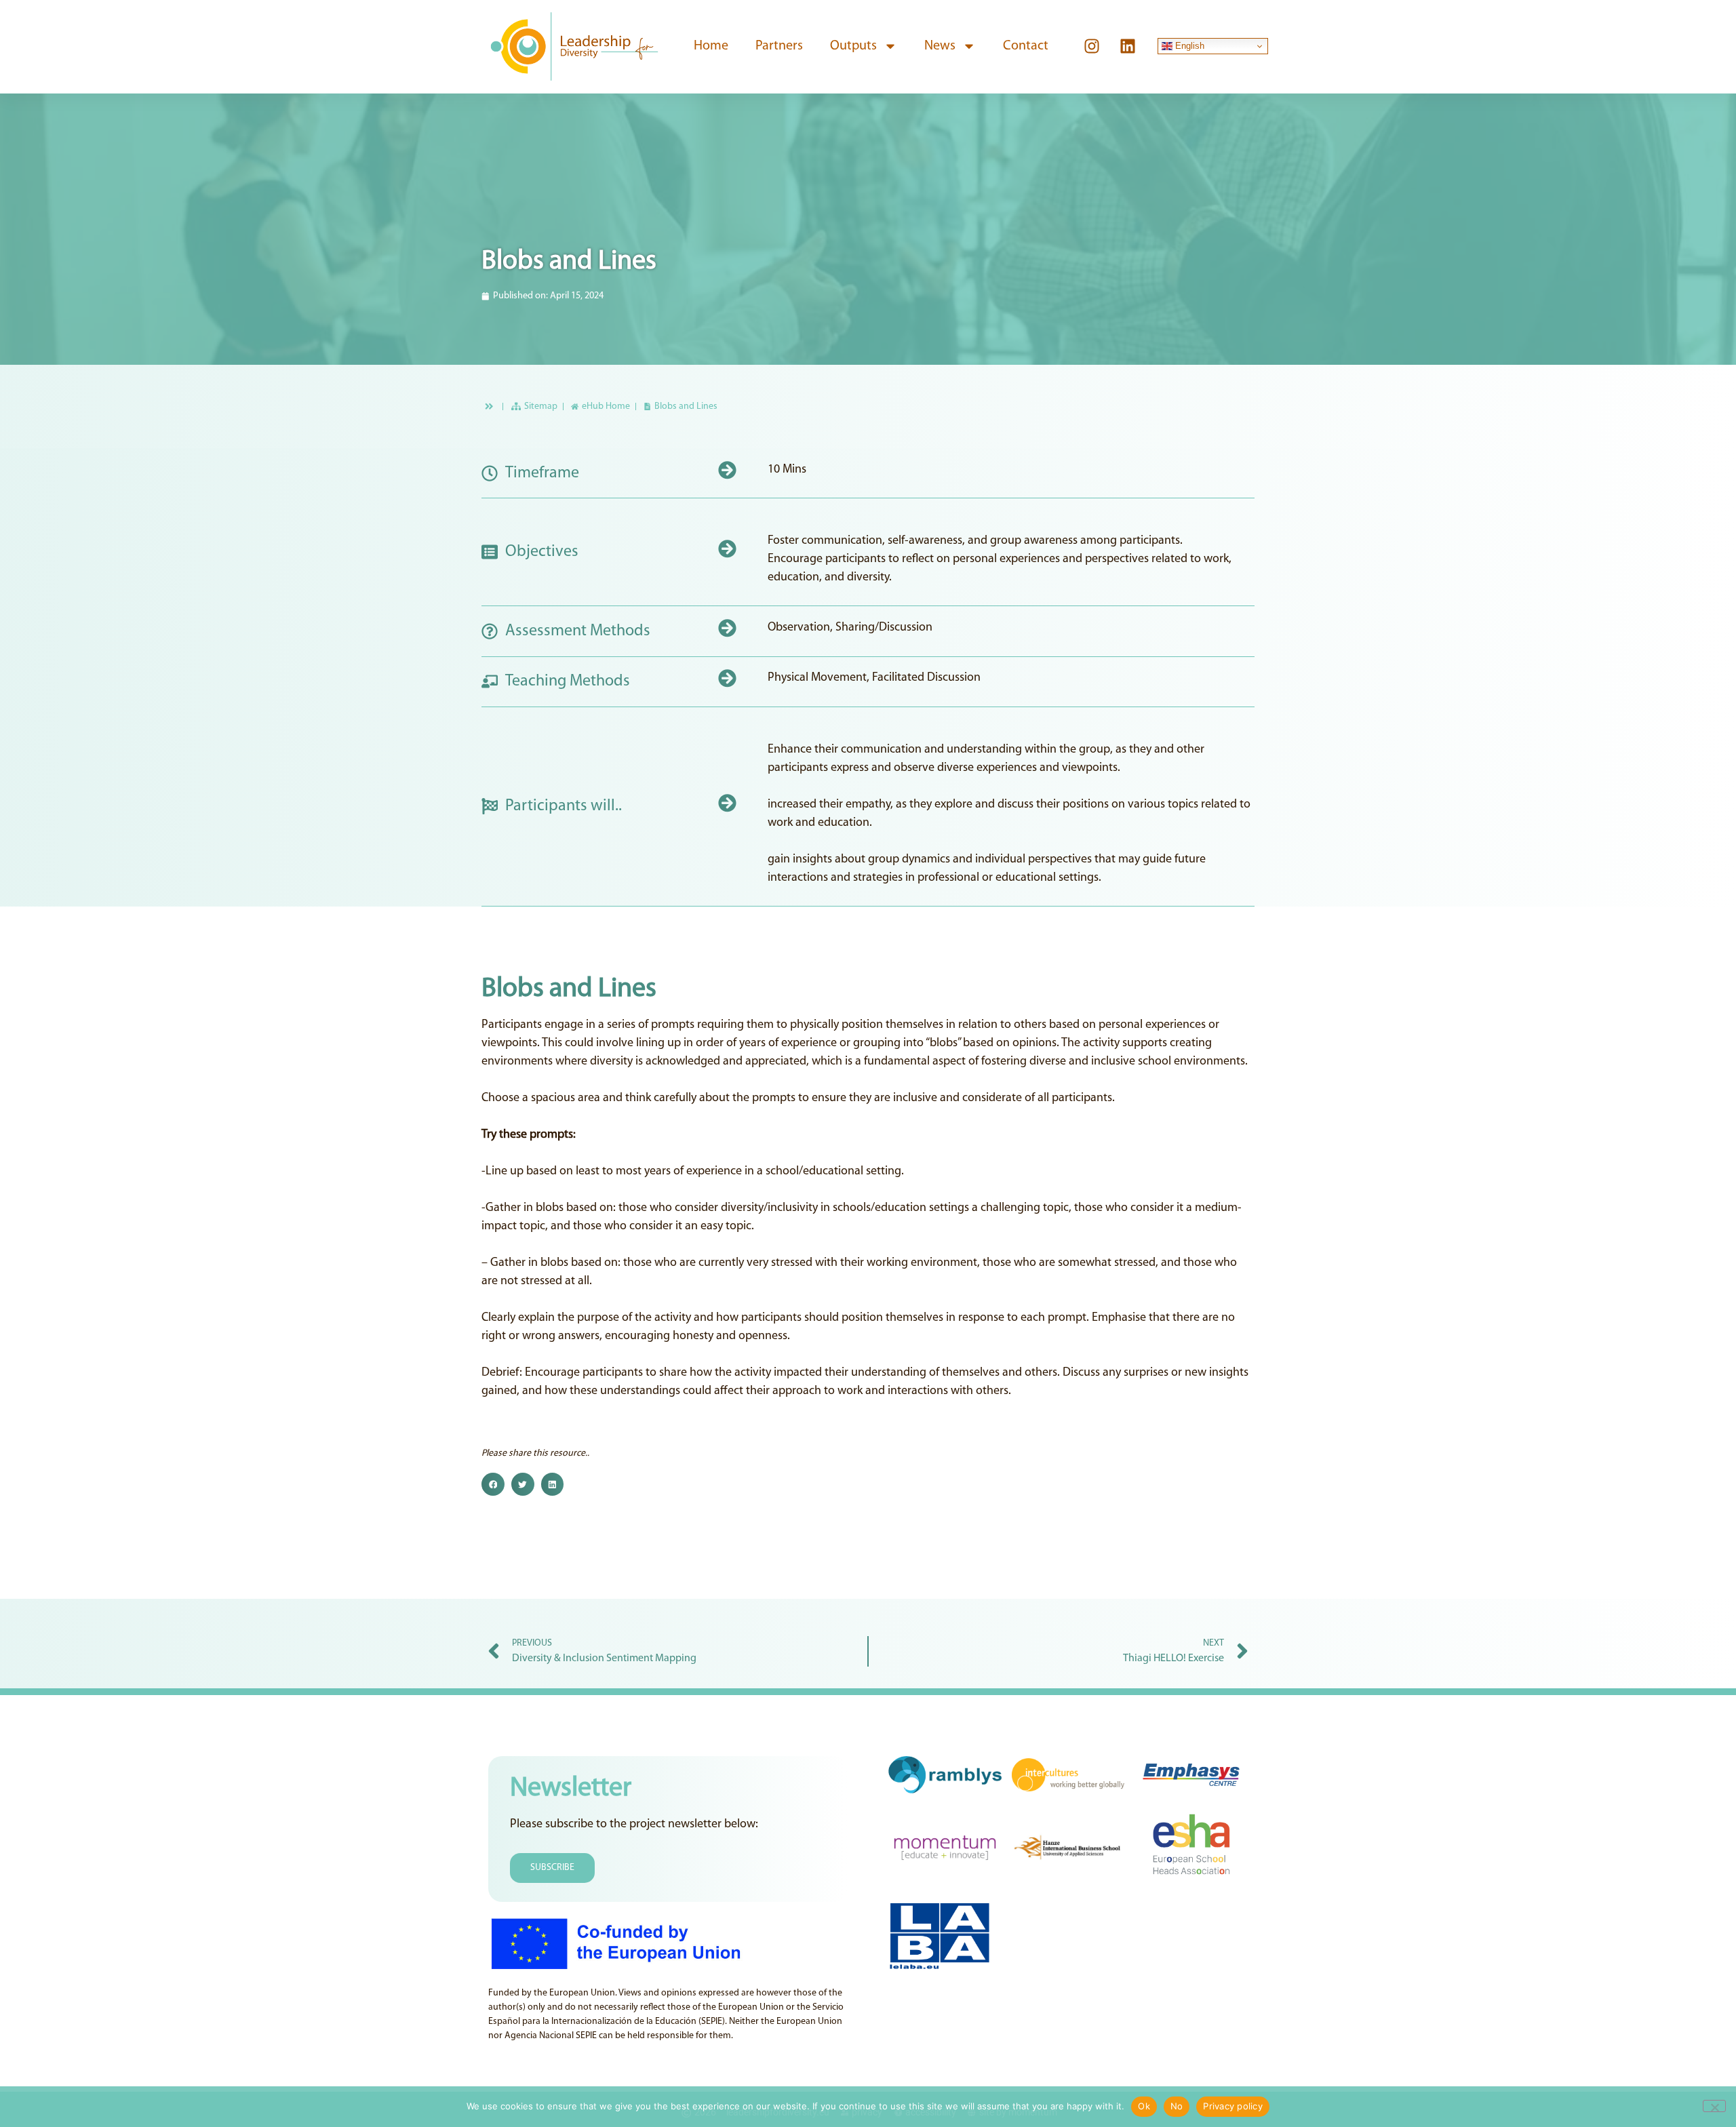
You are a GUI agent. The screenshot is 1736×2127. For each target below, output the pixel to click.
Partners (779, 46)
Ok (1144, 2106)
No (1177, 2106)
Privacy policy (1233, 2106)
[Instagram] (1092, 46)
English (1188, 46)
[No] (1714, 2106)
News (940, 46)
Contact (1026, 46)
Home (711, 46)
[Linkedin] (1128, 46)
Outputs (853, 46)
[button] (493, 1484)
